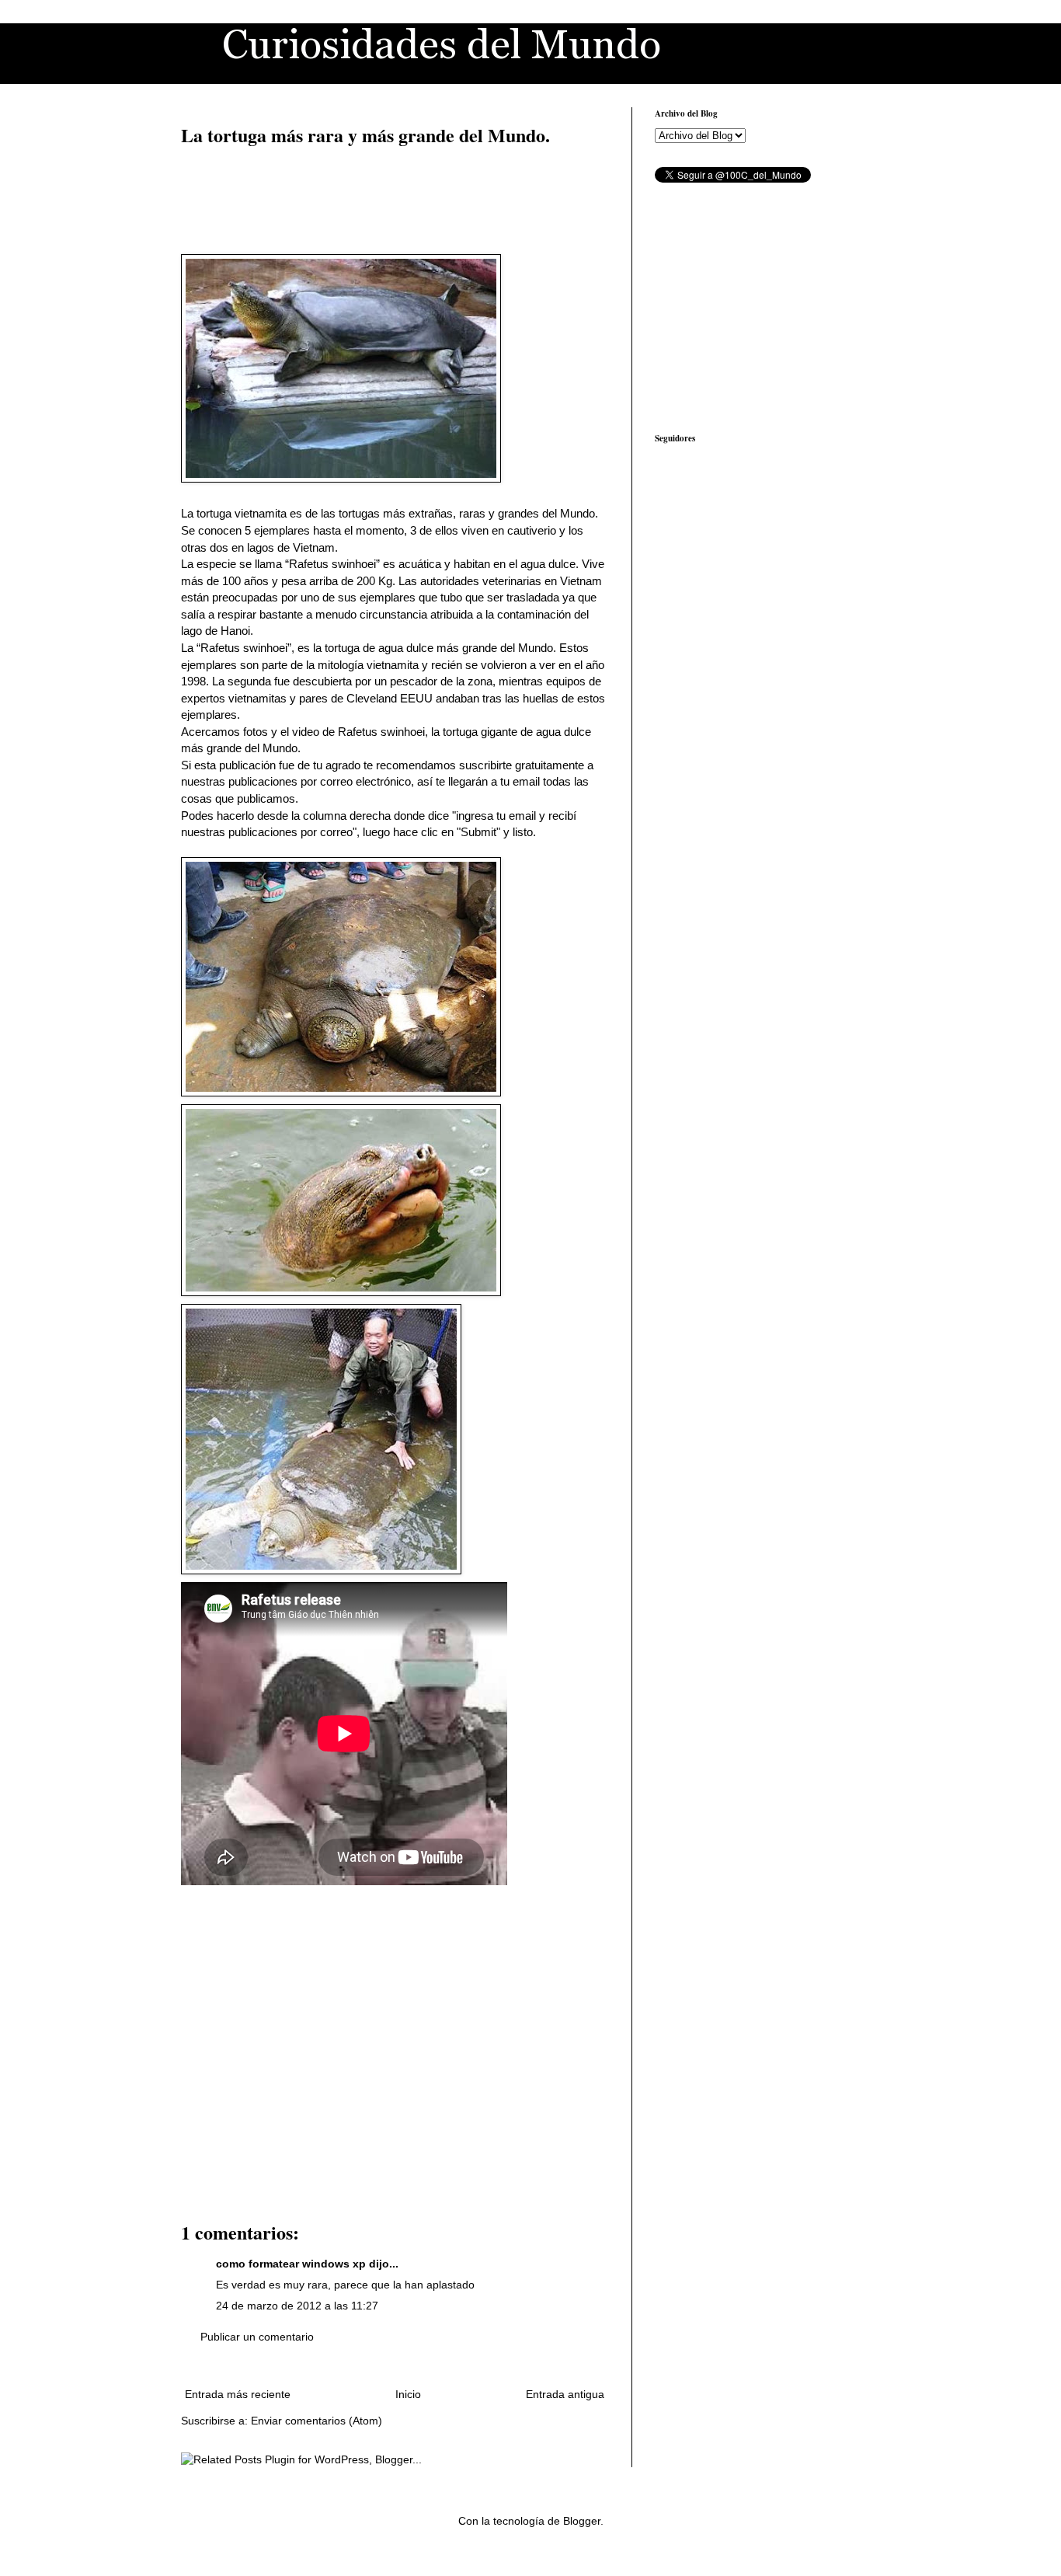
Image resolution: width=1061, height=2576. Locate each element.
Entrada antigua (565, 2394)
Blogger (582, 2521)
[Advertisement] (395, 198)
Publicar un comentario (257, 2337)
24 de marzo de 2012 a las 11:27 (297, 2306)
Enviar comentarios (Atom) (317, 2421)
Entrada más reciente (238, 2394)
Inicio (408, 2394)
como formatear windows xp (291, 2264)
